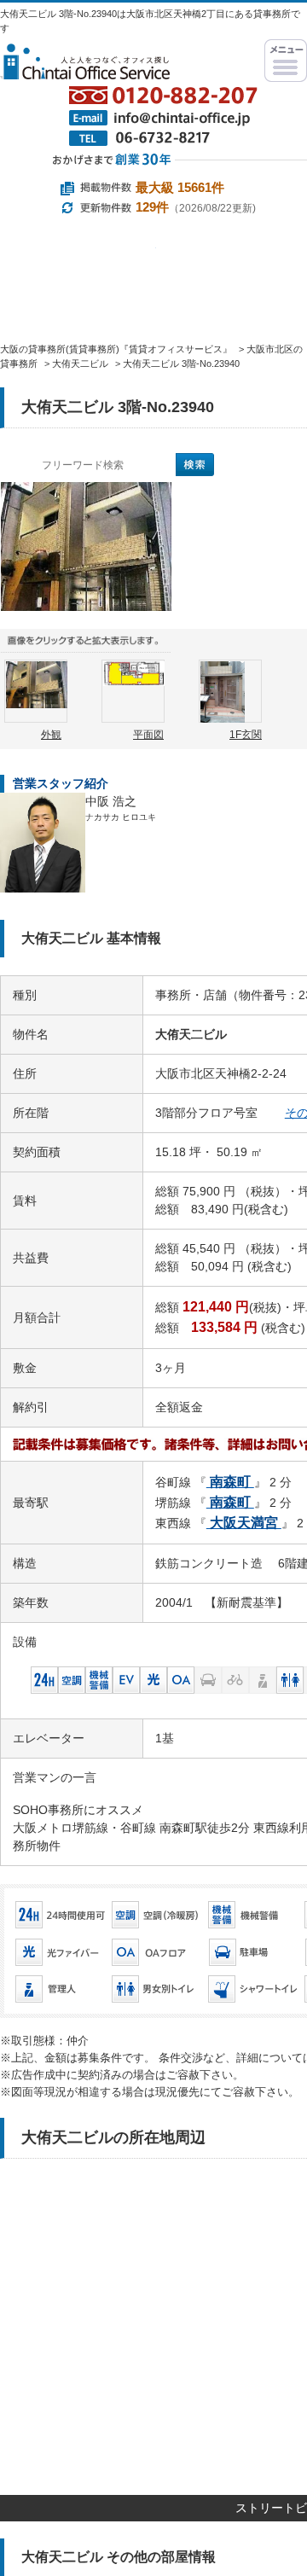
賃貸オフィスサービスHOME (51, 306)
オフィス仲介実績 (158, 306)
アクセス (165, 383)
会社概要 (55, 383)
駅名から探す (78, 261)
